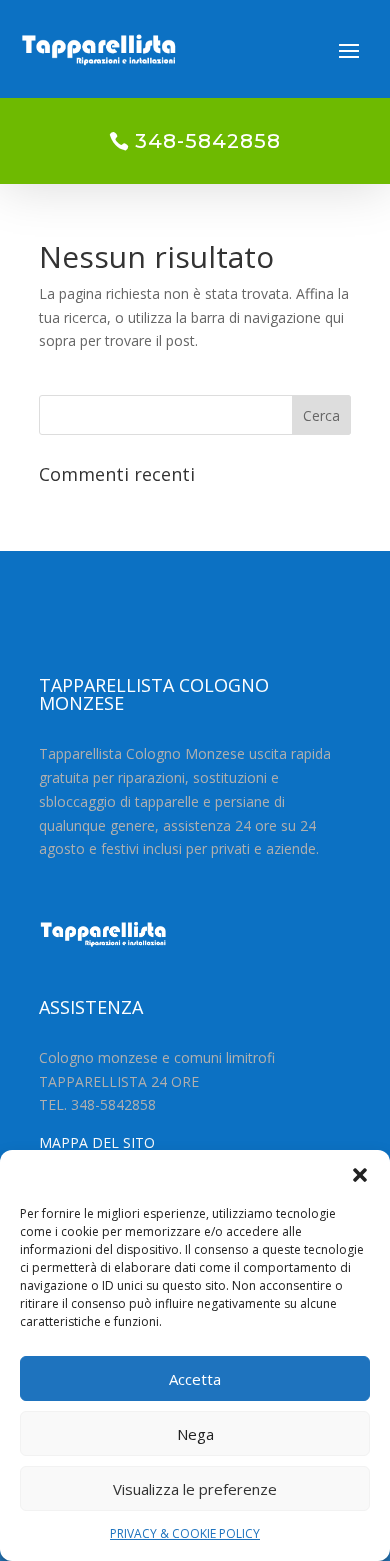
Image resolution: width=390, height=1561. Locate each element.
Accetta (195, 1379)
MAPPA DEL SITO (97, 1142)
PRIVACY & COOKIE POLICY (185, 1533)
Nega (195, 1434)
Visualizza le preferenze (195, 1489)
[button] (360, 1175)
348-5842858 (208, 141)
